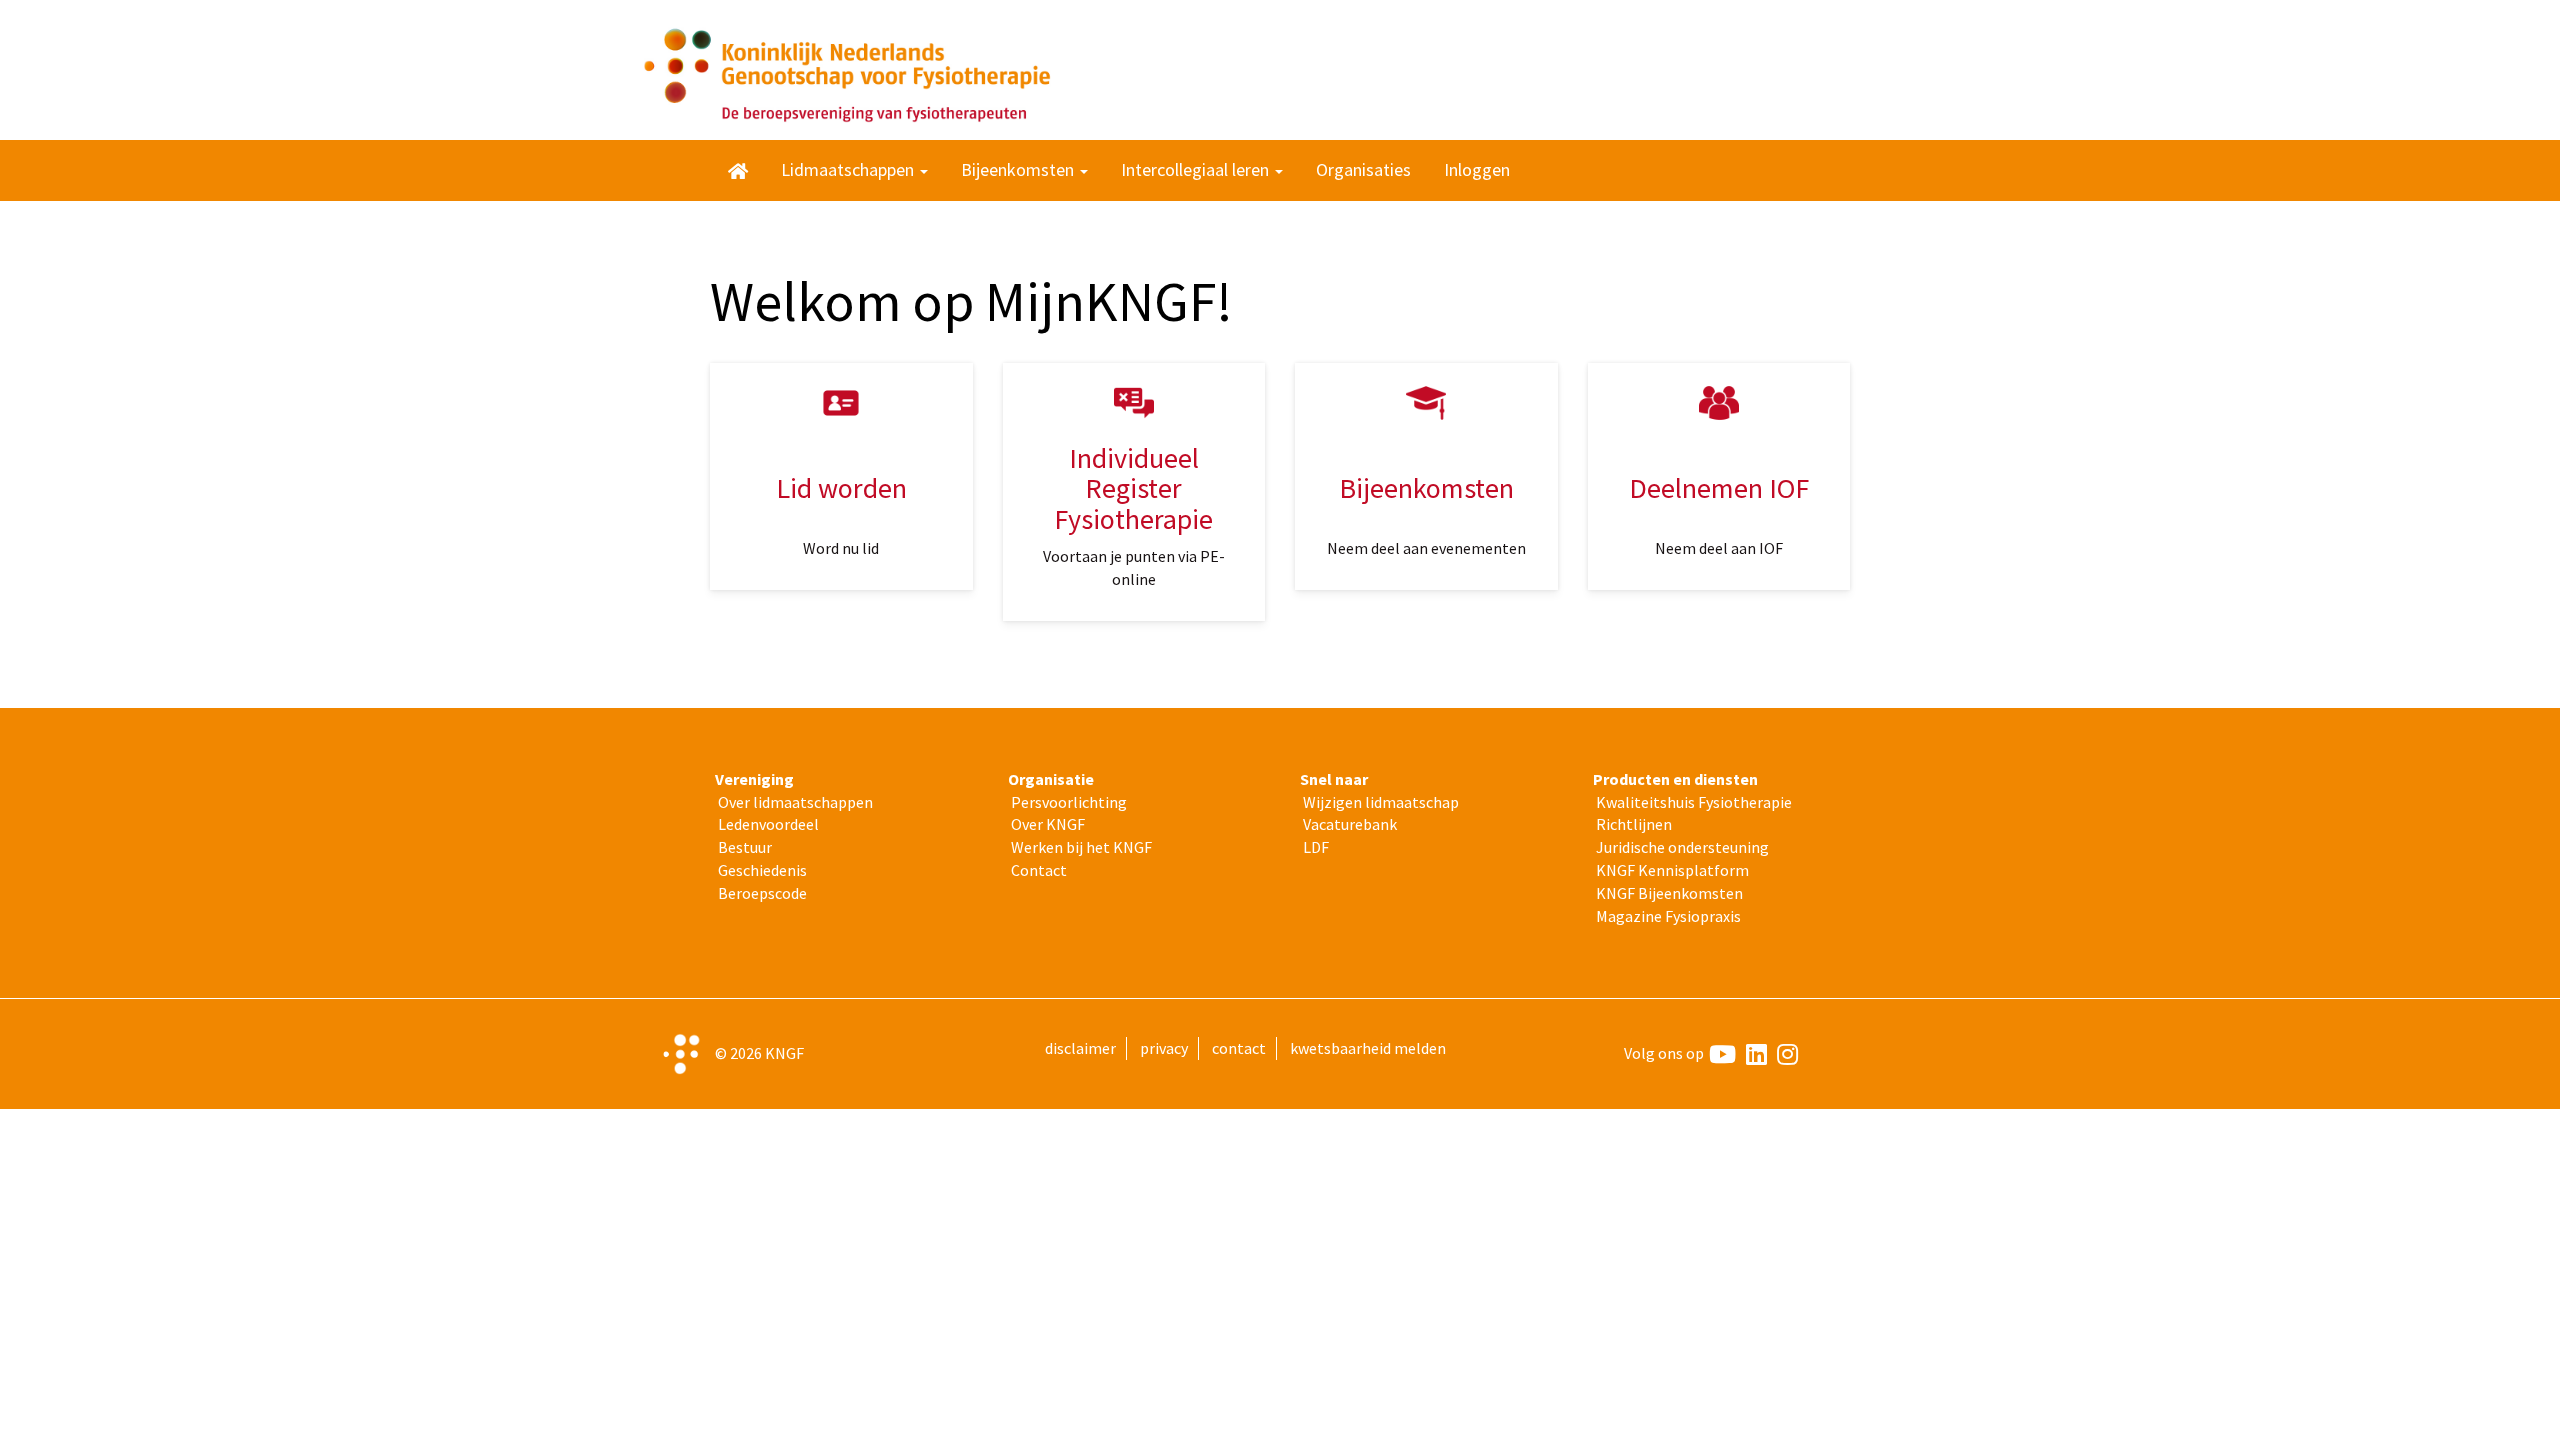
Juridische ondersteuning (1682, 847)
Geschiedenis (762, 870)
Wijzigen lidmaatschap (1381, 802)
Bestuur (745, 847)
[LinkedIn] (1756, 1054)
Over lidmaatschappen (795, 802)
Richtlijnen (1634, 824)
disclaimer (1080, 1048)
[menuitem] (738, 170)
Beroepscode (762, 893)
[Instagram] (1787, 1054)
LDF (1316, 847)
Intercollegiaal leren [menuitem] (1197, 169)
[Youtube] (1722, 1054)
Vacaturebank (1350, 824)
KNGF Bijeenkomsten (1669, 893)
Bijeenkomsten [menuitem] (1019, 169)
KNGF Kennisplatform (1672, 870)
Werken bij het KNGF (1081, 847)
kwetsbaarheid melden (1368, 1048)
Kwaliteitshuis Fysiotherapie (1694, 802)
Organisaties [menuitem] (1363, 169)
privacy (1164, 1048)
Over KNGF (1048, 824)
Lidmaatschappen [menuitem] (849, 169)
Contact (1039, 870)
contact (1239, 1048)
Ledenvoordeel (768, 824)
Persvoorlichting (1069, 802)
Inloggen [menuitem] (1477, 169)
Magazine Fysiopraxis (1668, 916)
